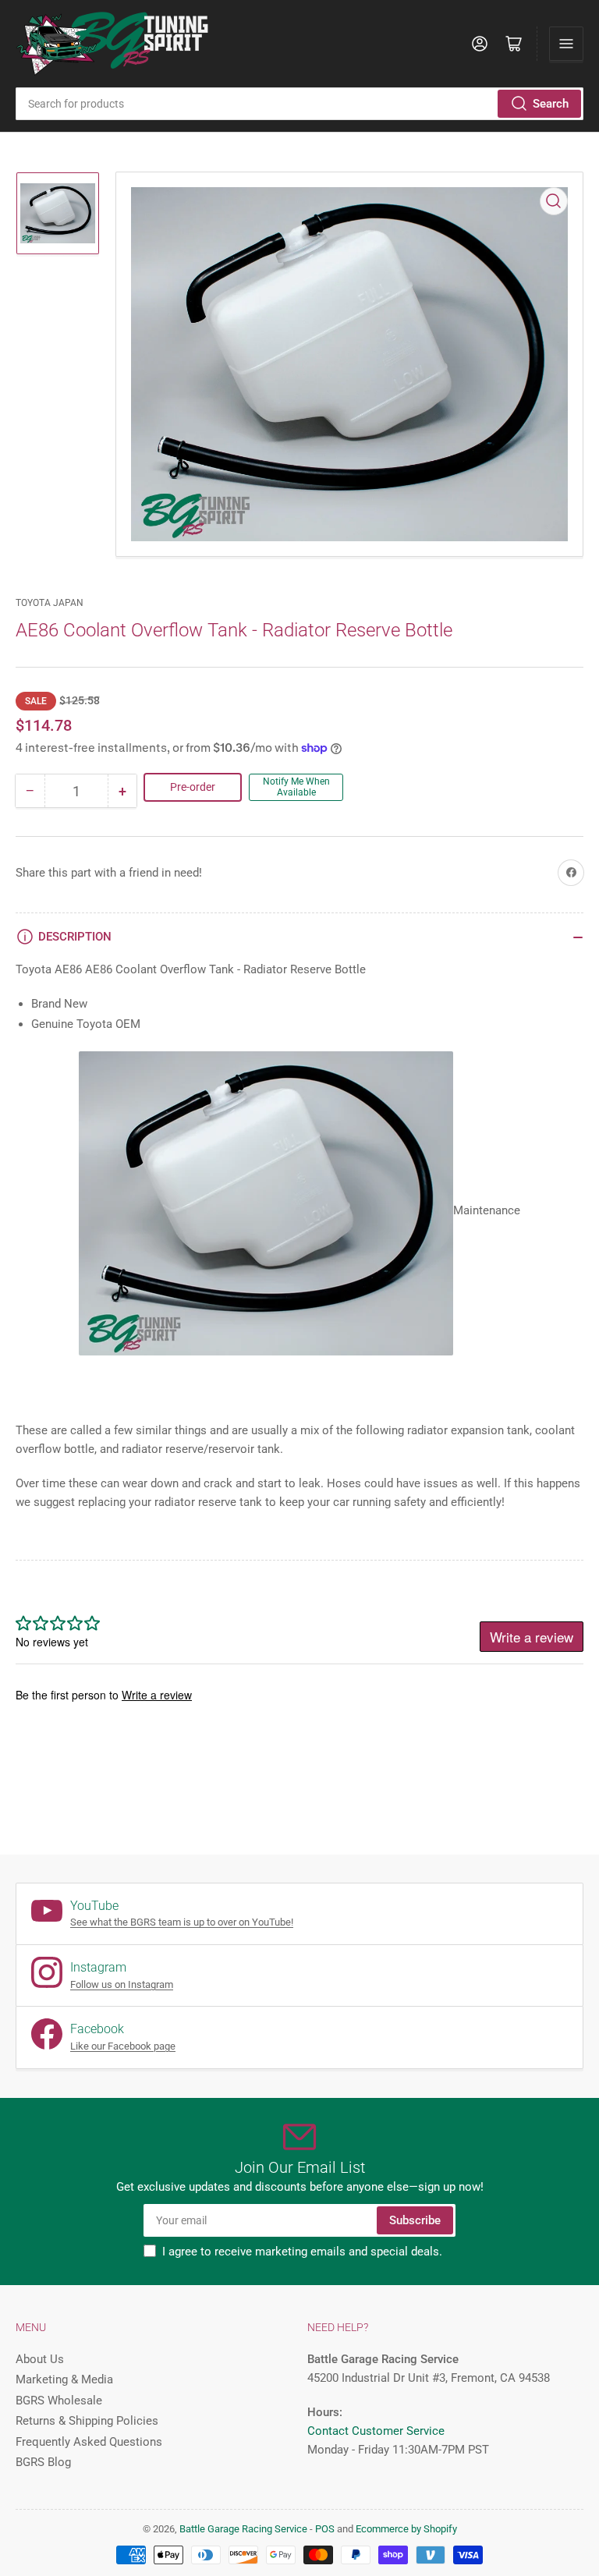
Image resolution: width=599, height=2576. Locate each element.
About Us (40, 2359)
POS (325, 2529)
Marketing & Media (64, 2379)
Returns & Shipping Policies (87, 2421)
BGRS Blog (43, 2462)
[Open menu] (566, 44)
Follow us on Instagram (122, 1984)
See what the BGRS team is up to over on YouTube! (182, 1922)
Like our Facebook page (123, 2046)
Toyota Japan (50, 603)
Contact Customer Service (376, 2431)
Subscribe (415, 2220)
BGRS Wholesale (59, 2401)
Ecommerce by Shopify (406, 2529)
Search (551, 104)
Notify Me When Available (296, 787)
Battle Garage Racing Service (243, 2529)
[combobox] (299, 104)
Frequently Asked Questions (89, 2442)
